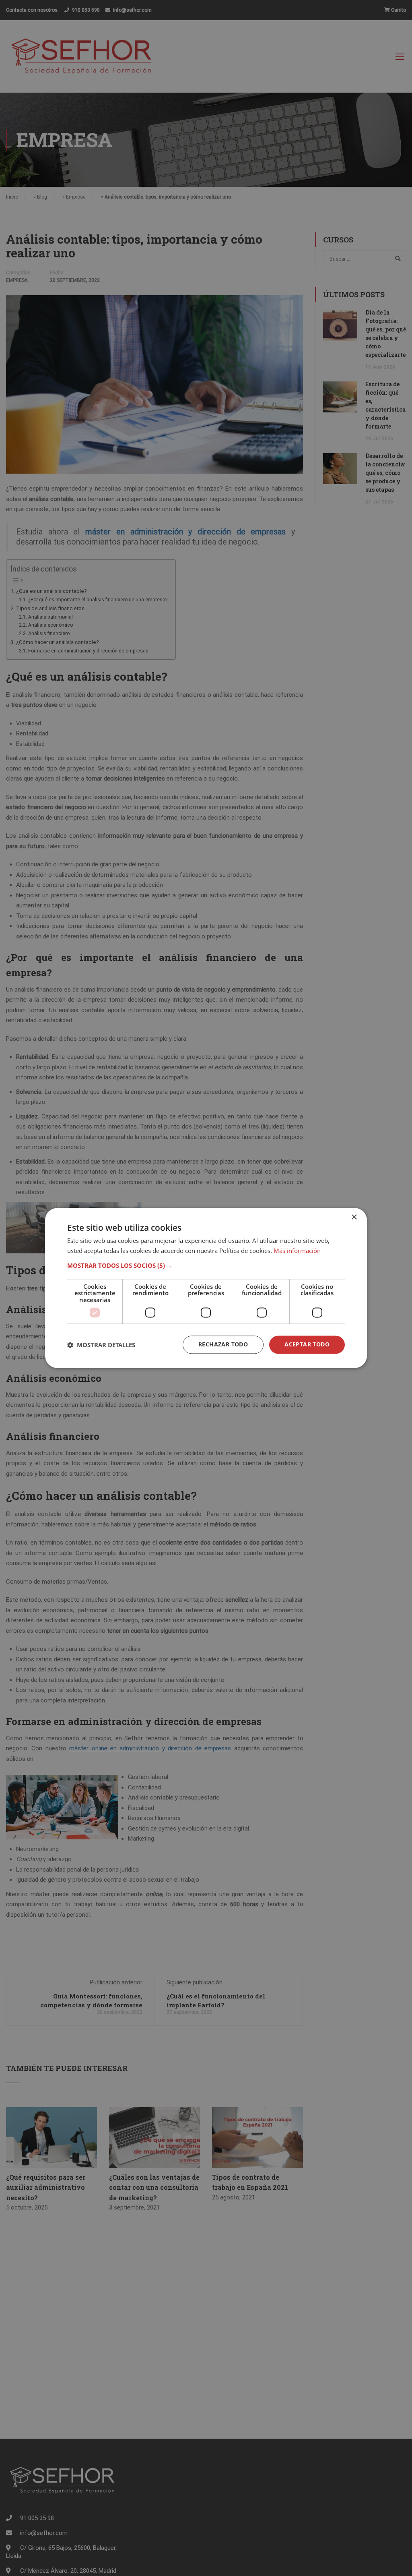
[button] (206, 1265)
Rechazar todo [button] (223, 1345)
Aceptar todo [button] (307, 1345)
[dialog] (206, 1288)
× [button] (354, 1217)
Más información (297, 1251)
